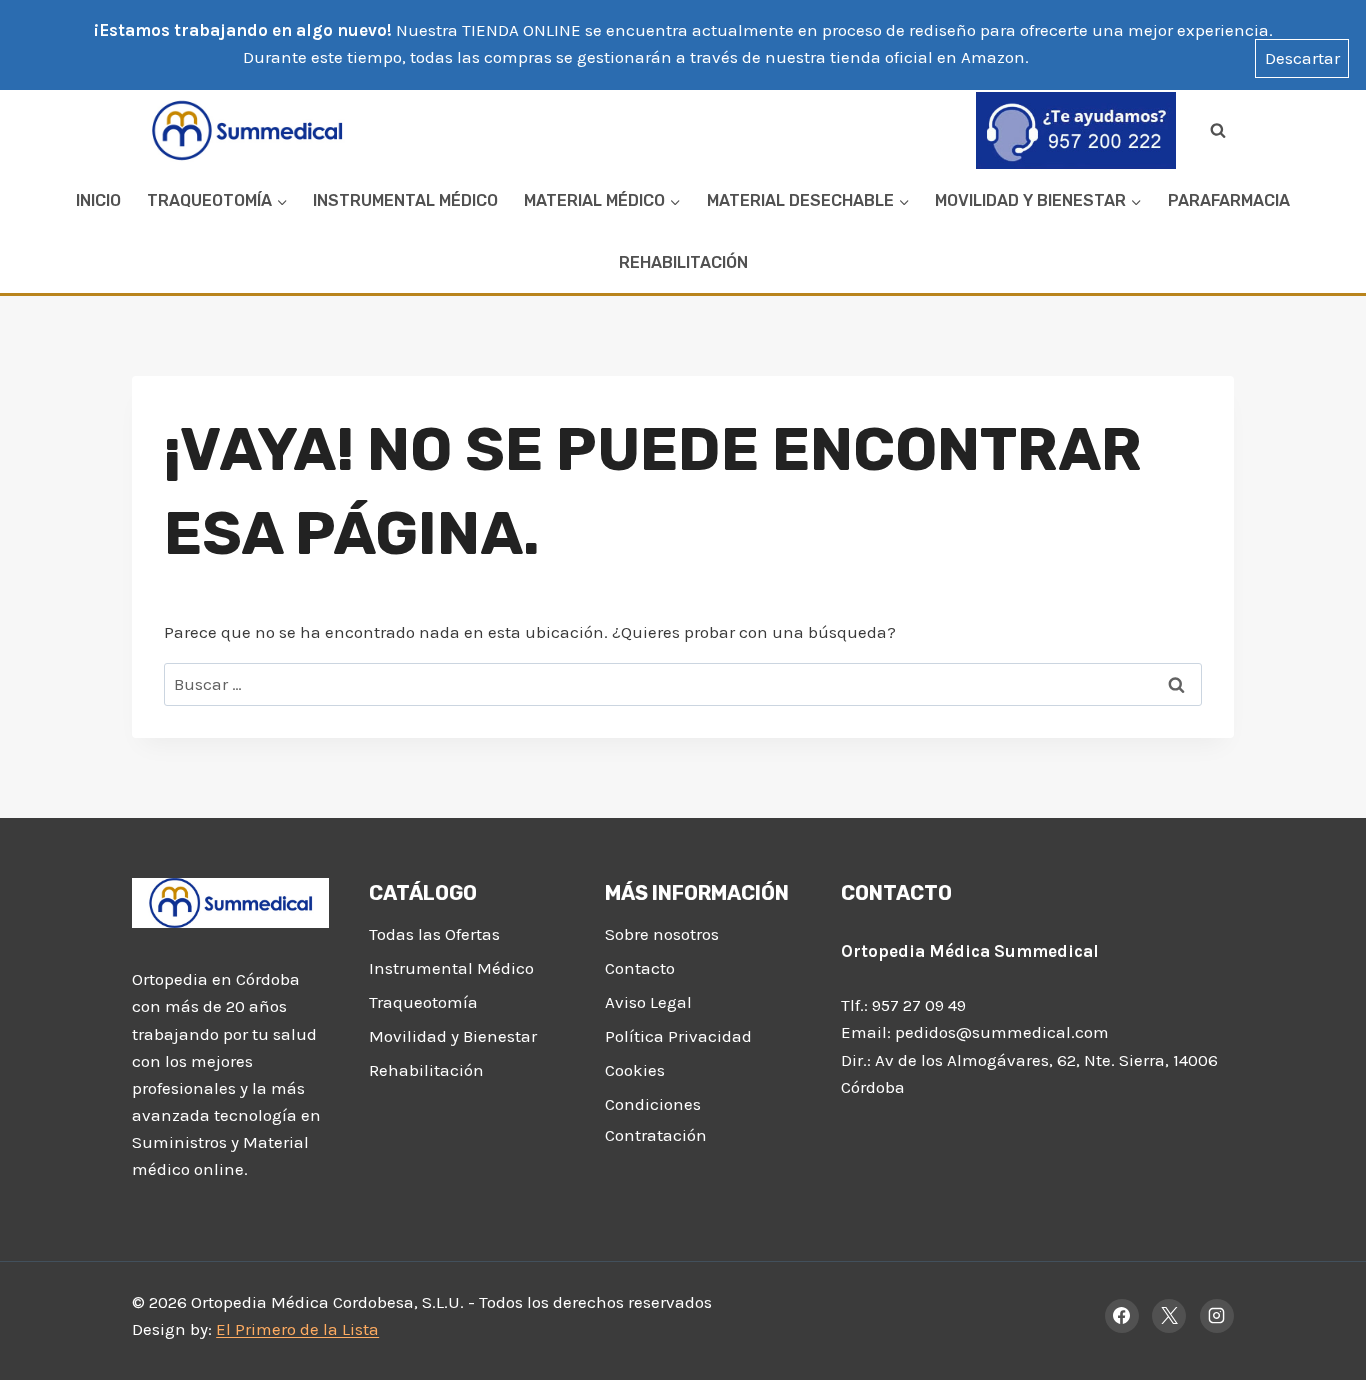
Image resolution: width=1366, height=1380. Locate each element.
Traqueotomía (423, 1002)
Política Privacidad (678, 1036)
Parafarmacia (1229, 200)
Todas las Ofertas (434, 934)
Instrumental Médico (405, 200)
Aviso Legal (648, 1002)
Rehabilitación (683, 262)
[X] (1169, 1316)
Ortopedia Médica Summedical (970, 951)
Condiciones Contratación (656, 1119)
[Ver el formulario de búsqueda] (1218, 130)
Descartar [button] (1302, 58)
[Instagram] (1217, 1316)
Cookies (635, 1070)
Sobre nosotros (662, 934)
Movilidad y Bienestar (453, 1036)
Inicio (98, 200)
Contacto (640, 968)
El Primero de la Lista (297, 1329)
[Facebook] (1122, 1316)
